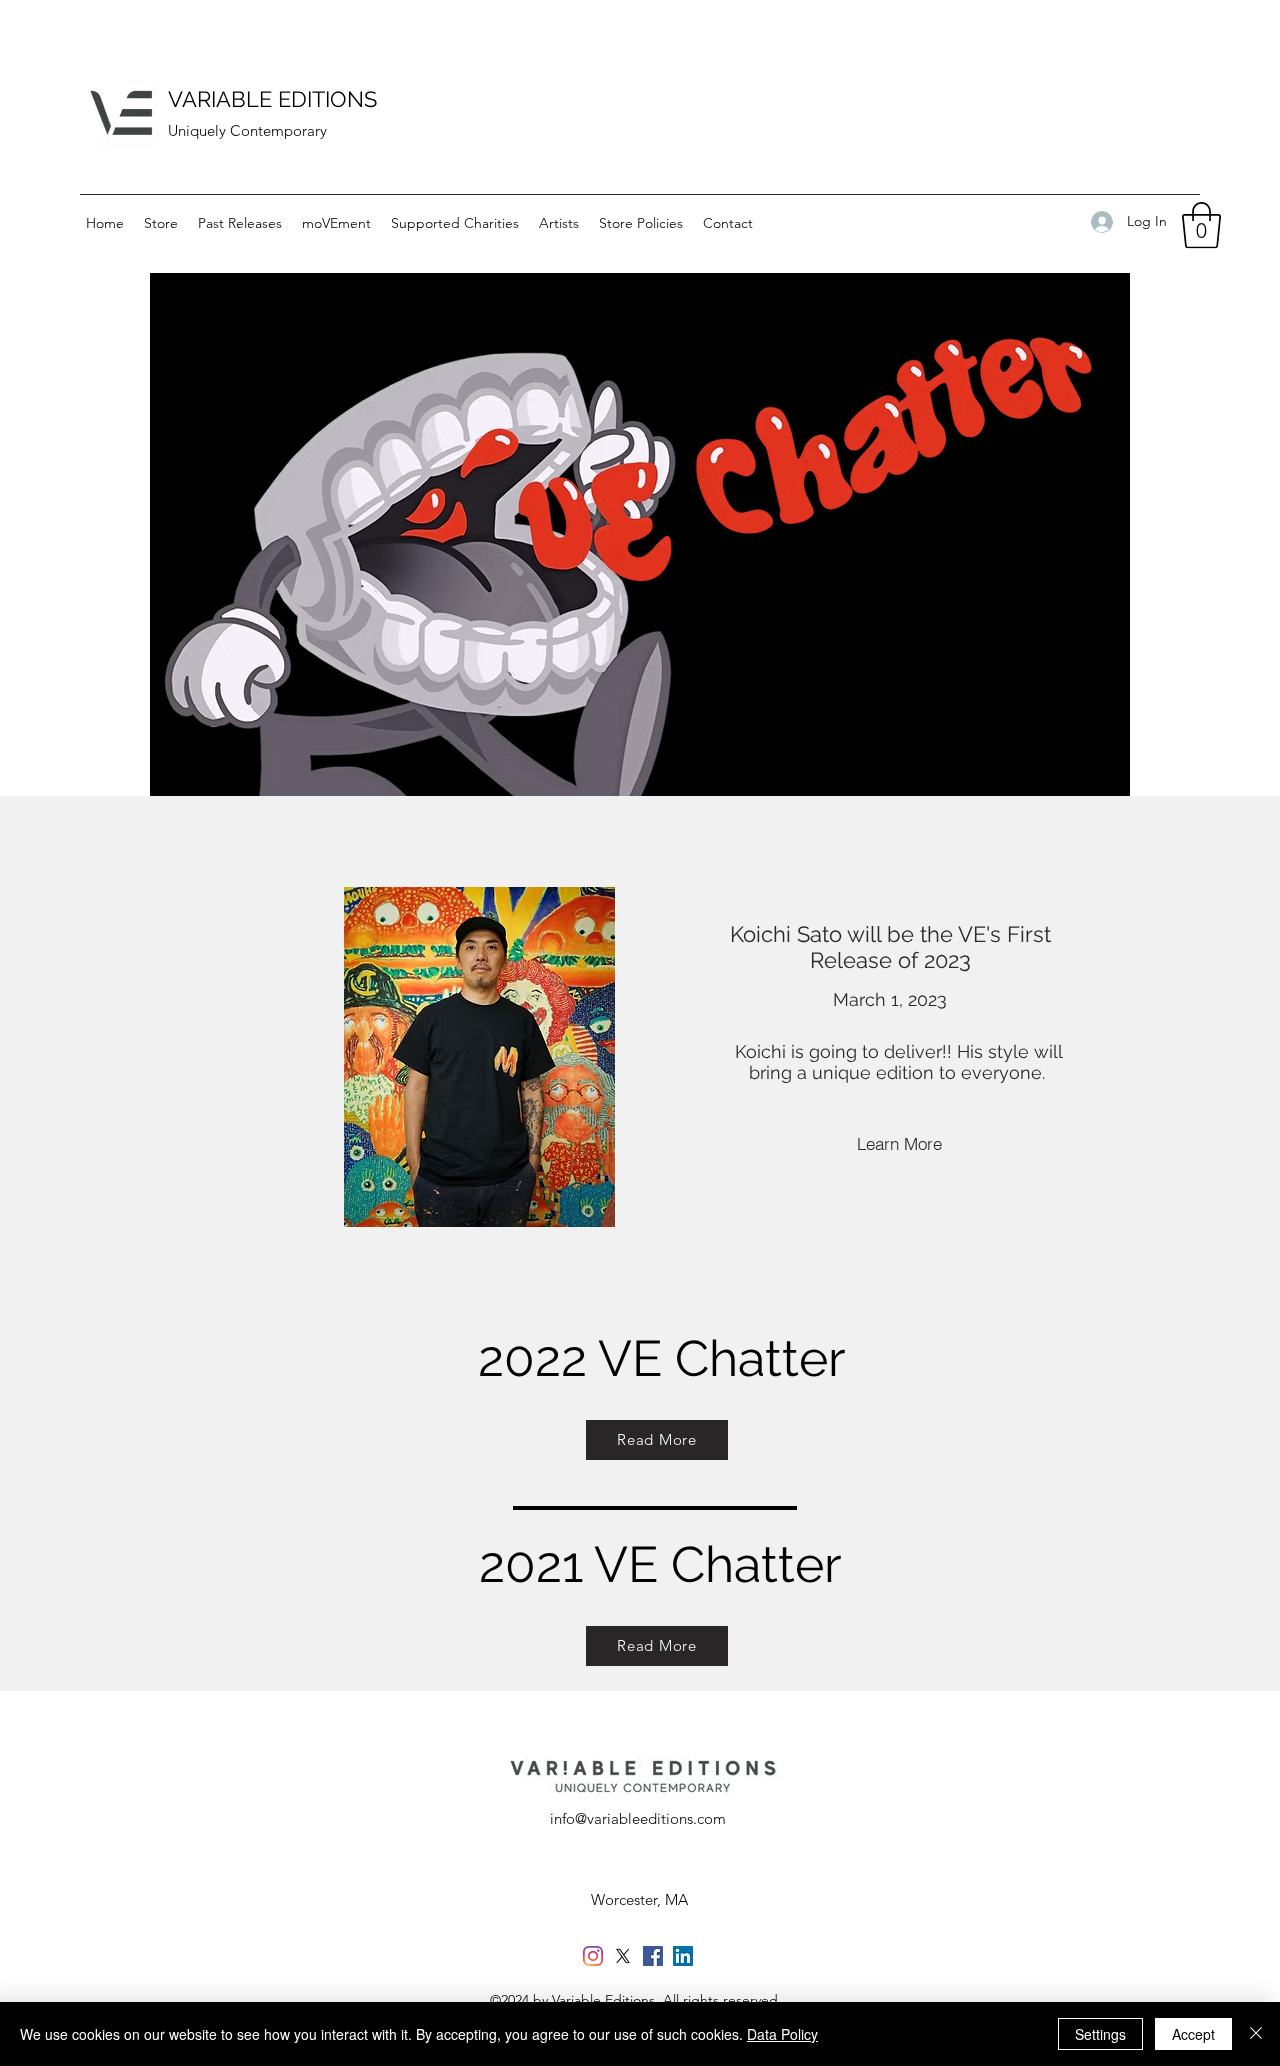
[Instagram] (593, 1956)
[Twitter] (623, 1956)
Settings (1100, 2034)
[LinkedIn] (683, 1956)
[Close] (1256, 2034)
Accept (1193, 2034)
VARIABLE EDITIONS (275, 99)
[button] (1201, 225)
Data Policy (782, 2034)
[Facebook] (653, 1956)
